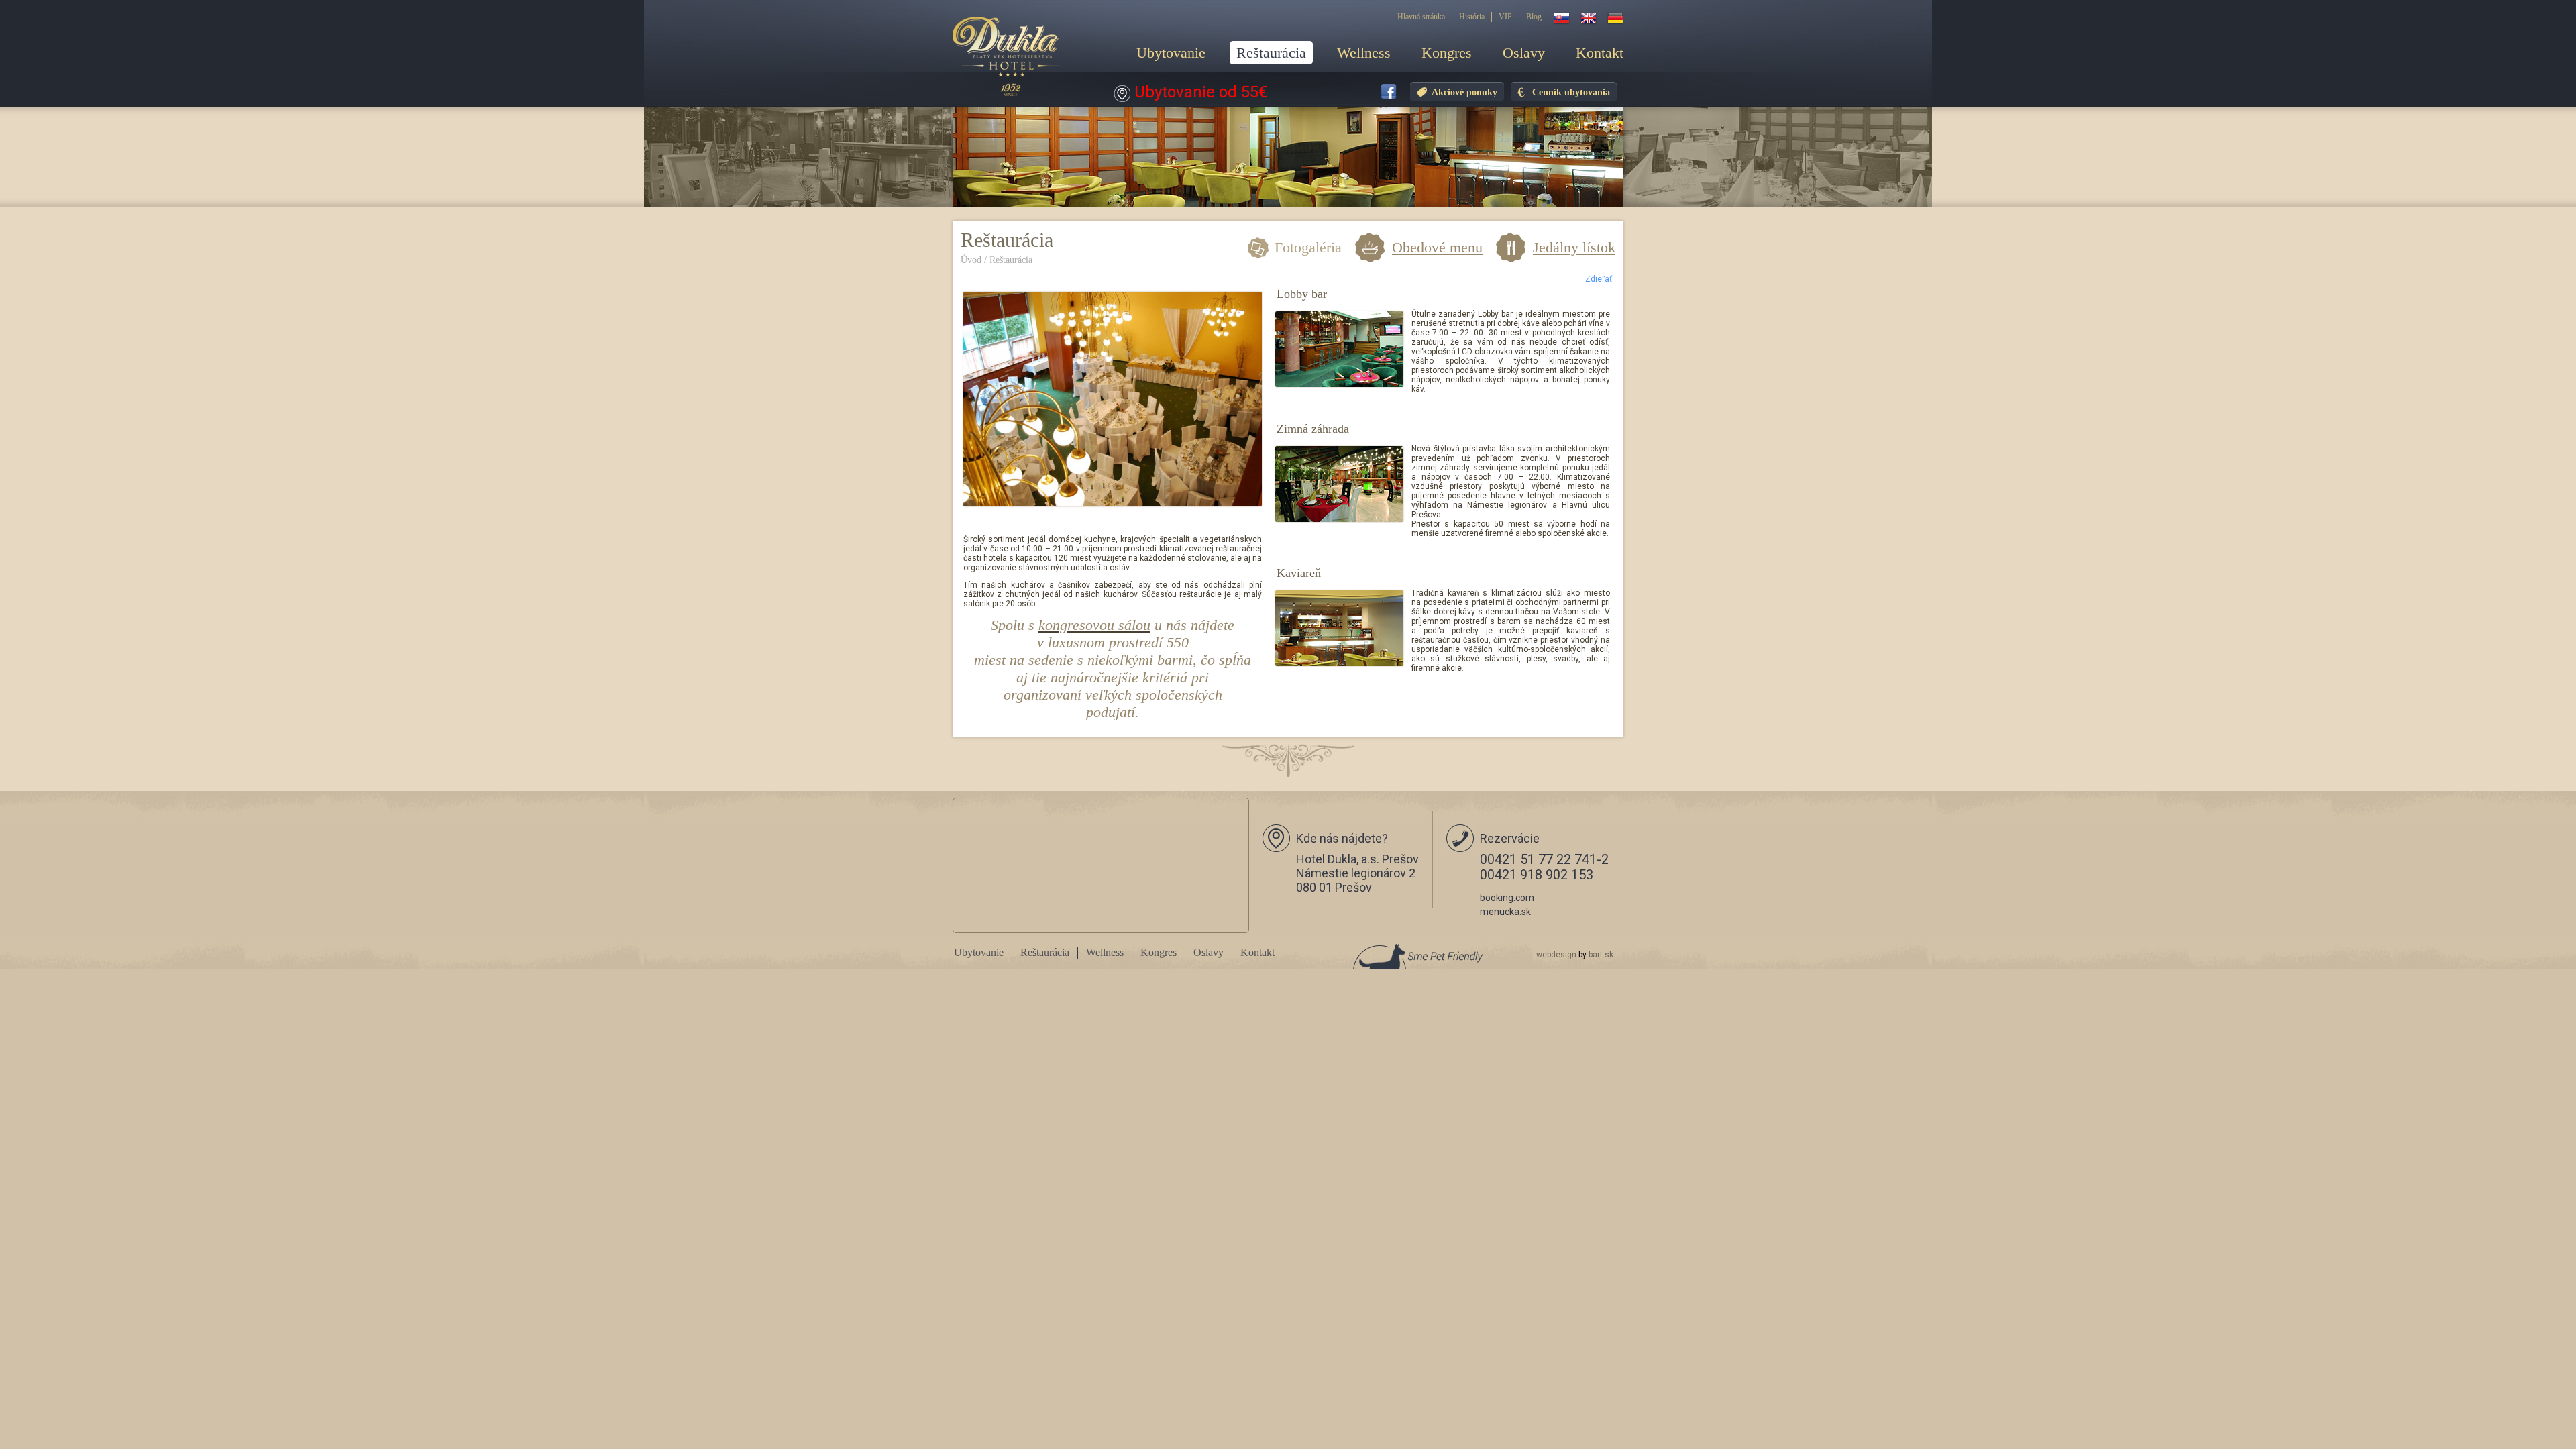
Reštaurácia (1271, 53)
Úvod (971, 260)
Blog (1534, 17)
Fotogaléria (1308, 248)
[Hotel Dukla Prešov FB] (1389, 93)
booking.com (1507, 898)
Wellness (1364, 53)
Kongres (1447, 53)
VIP (1505, 17)
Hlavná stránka (1421, 17)
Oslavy (1524, 53)
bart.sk (1601, 955)
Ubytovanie (1171, 53)
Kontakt (1600, 53)
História (1472, 17)
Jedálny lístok (1574, 247)
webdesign (1556, 955)
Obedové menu (1437, 247)
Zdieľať (1599, 279)
